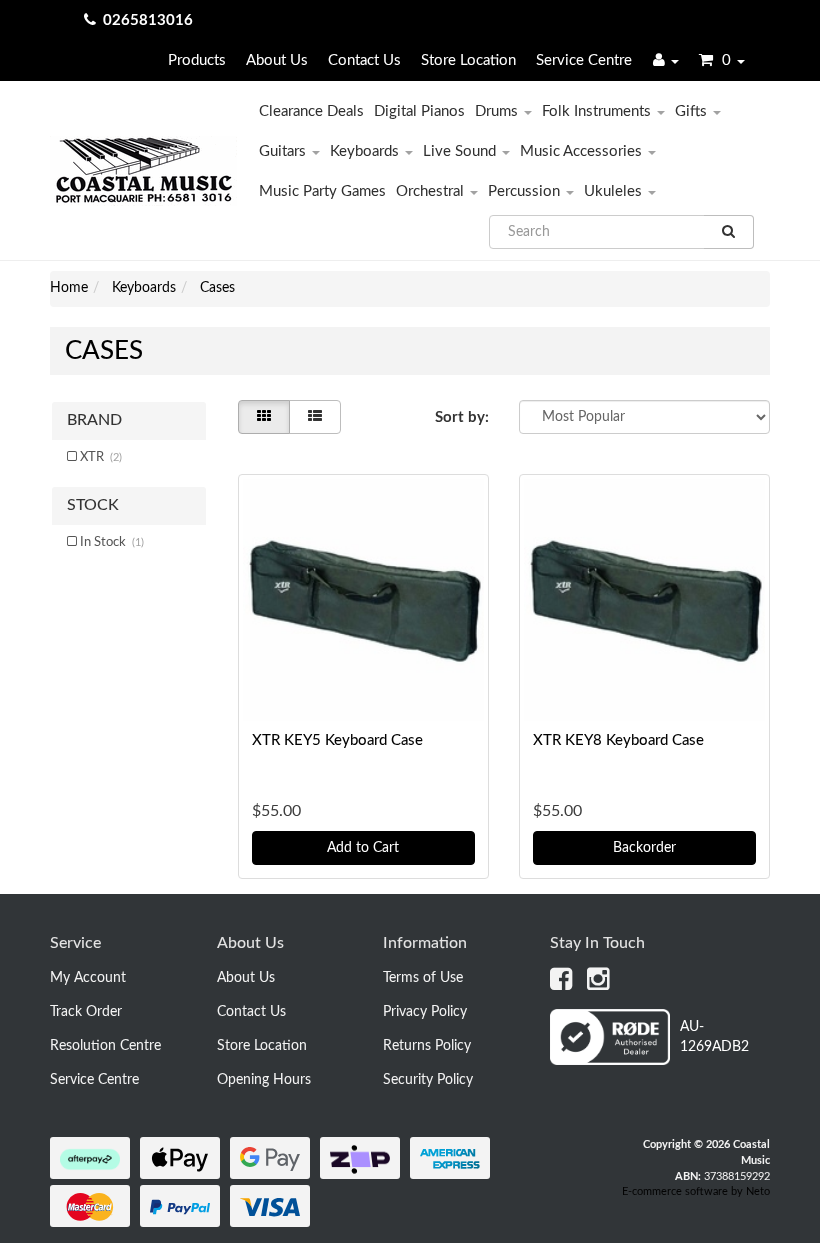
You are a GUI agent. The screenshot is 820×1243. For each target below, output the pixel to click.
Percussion (526, 191)
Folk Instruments (598, 111)
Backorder (644, 848)
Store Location (468, 60)
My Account (88, 978)
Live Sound (461, 151)
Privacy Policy (425, 1012)
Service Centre (584, 60)
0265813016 (148, 20)
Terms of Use (423, 978)
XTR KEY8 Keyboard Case (618, 740)
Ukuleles (615, 191)
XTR (101, 457)
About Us (277, 60)
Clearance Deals (311, 111)
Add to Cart (363, 848)
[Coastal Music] (143, 170)
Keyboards (366, 151)
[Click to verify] (660, 1061)
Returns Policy (427, 1046)
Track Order (86, 1012)
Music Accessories (583, 151)
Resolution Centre (105, 1046)
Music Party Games (322, 191)
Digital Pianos (419, 111)
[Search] (729, 232)
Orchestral (432, 191)
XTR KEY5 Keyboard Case (337, 740)
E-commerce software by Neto (696, 1191)
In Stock (112, 542)
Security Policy (428, 1080)
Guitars (284, 151)
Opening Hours (264, 1080)
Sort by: (462, 417)
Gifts (693, 111)
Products (197, 60)
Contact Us (364, 60)
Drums (498, 111)
